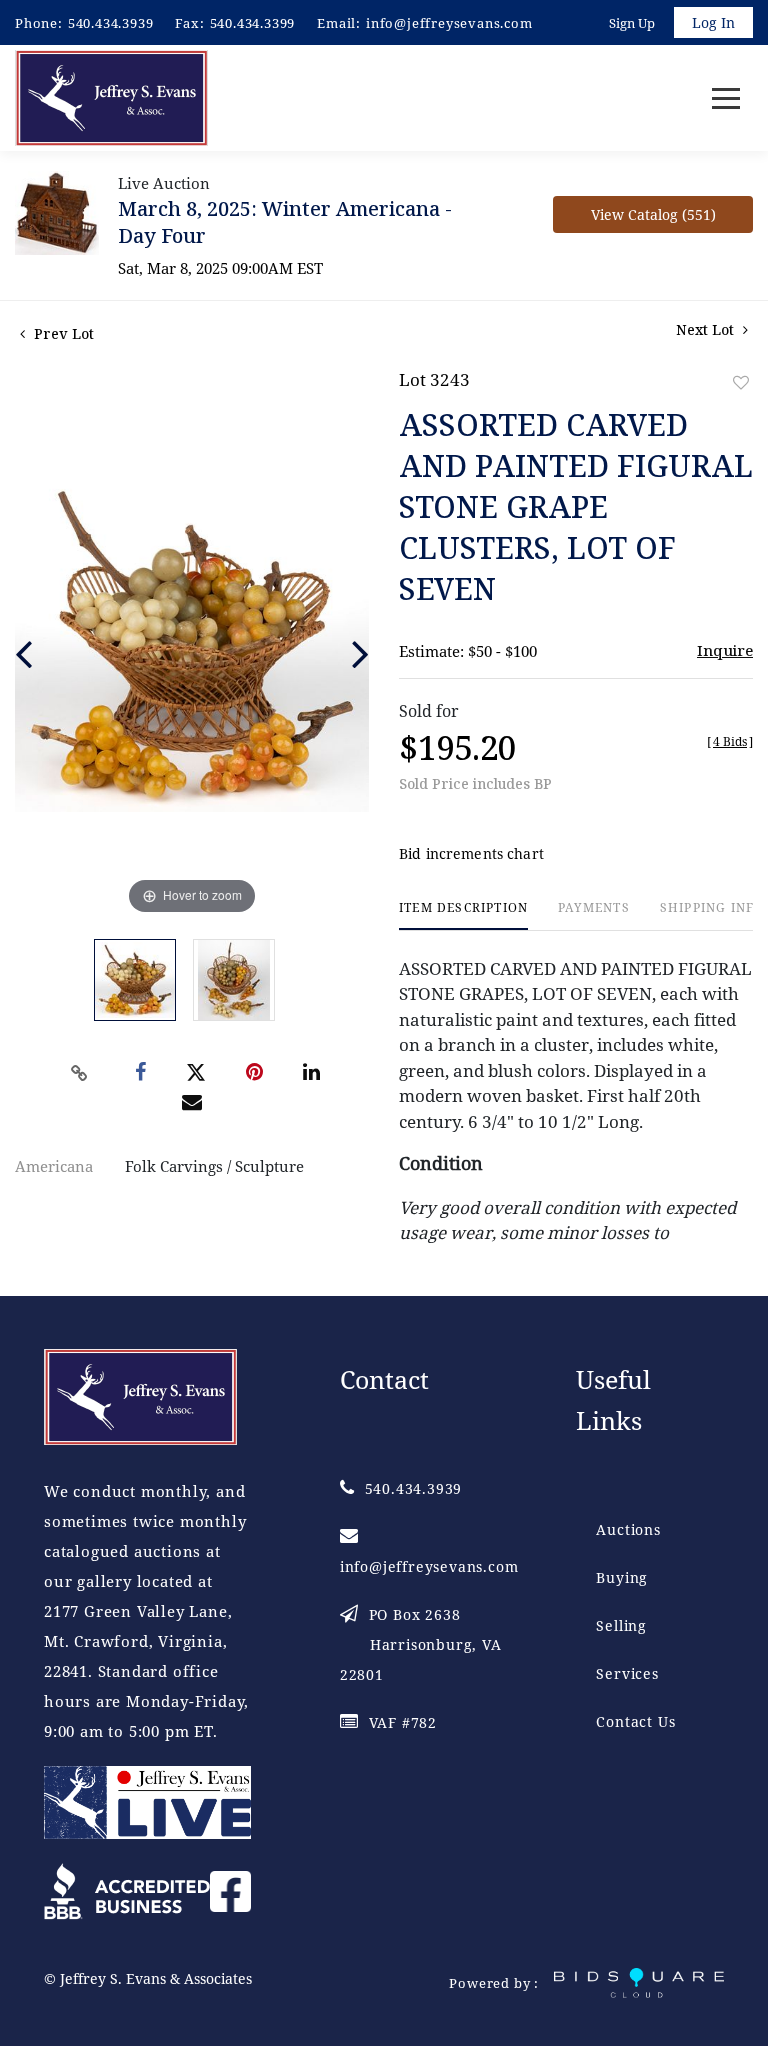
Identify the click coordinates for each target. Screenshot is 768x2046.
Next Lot (707, 329)
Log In (713, 22)
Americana (54, 1166)
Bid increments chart (471, 853)
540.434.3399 (253, 23)
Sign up (632, 23)
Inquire (725, 650)
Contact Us (635, 1721)
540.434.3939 (111, 23)
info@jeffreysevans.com (449, 23)
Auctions (628, 1529)
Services (627, 1673)
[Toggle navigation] (726, 98)
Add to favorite (741, 382)
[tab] (463, 915)
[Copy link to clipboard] (80, 1073)
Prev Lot (62, 333)
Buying (622, 1577)
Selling (621, 1625)
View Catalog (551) (653, 214)
